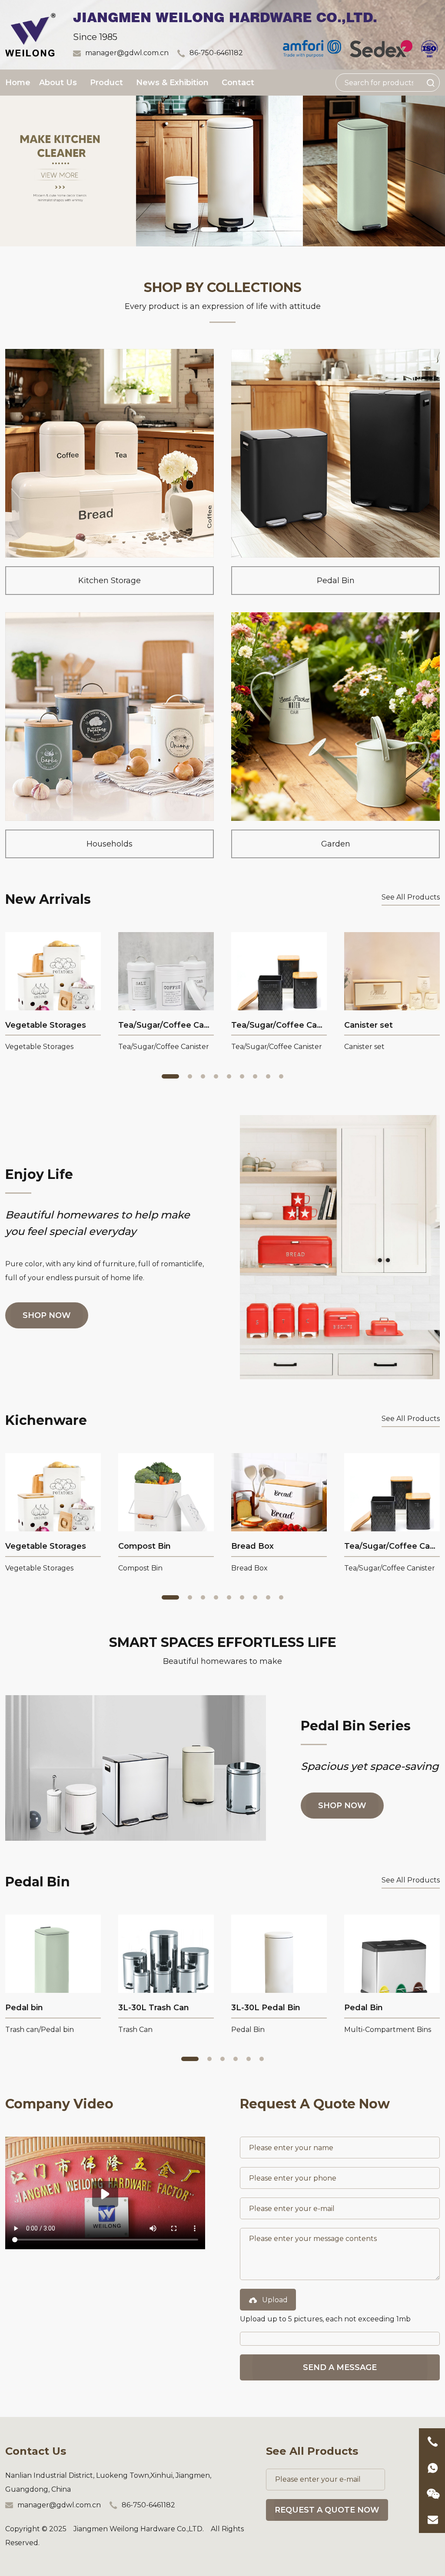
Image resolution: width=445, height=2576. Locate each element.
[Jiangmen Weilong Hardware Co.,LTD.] (30, 34)
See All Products (411, 897)
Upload (275, 2300)
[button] (190, 229)
